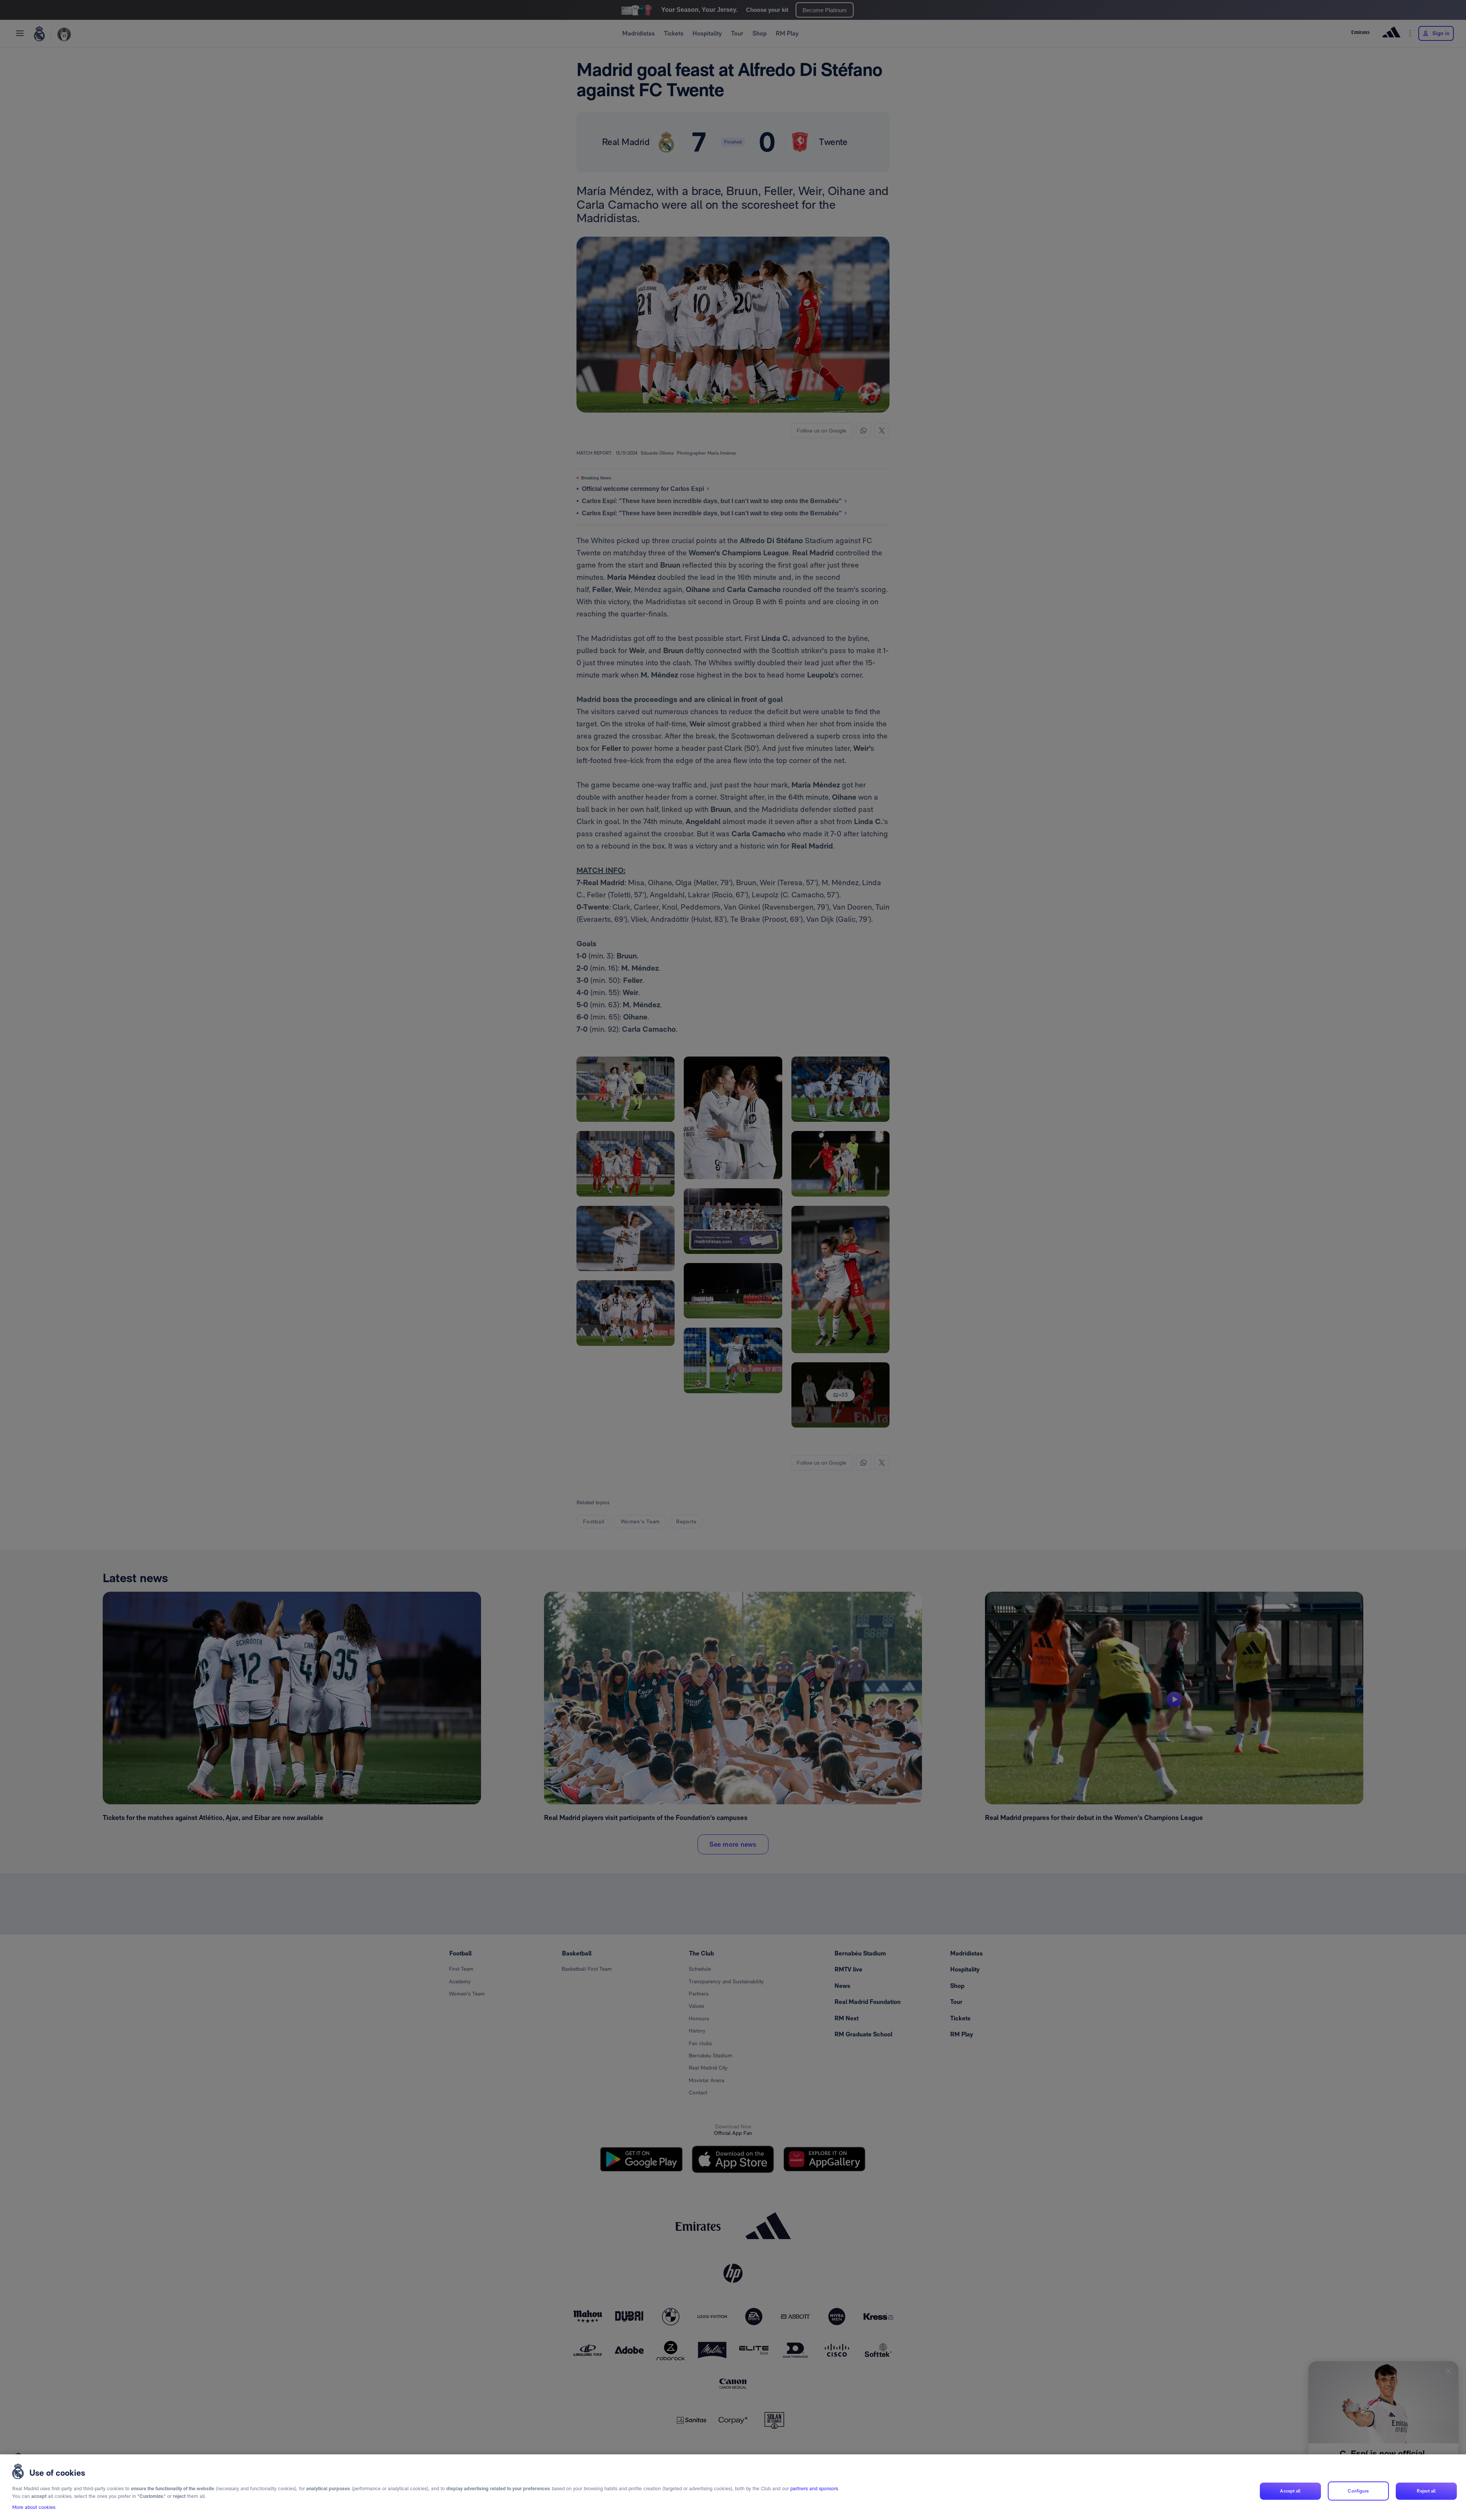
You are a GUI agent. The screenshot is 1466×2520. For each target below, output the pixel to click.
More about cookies (34, 2507)
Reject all (1426, 2491)
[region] (733, 2487)
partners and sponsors (814, 2489)
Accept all (1290, 2491)
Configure (1358, 2491)
